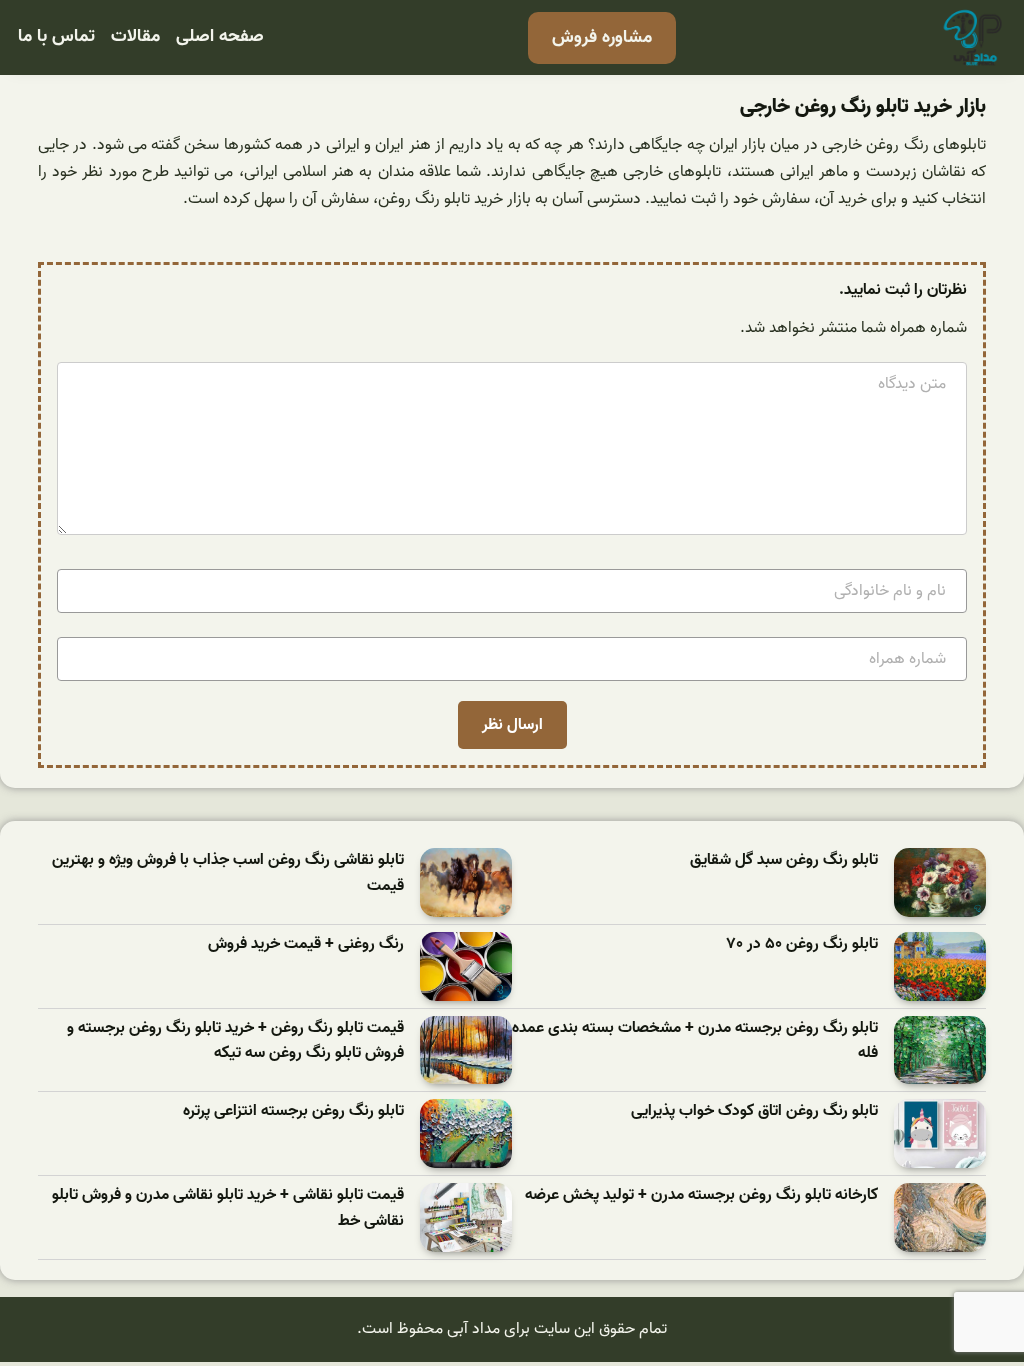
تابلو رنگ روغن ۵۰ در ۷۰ (802, 944)
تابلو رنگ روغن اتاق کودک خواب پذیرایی (754, 1111)
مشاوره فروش (602, 37)
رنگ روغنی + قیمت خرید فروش (306, 944)
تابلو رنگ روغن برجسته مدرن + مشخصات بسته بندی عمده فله (695, 1041)
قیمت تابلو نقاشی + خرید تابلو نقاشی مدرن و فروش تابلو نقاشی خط (228, 1208)
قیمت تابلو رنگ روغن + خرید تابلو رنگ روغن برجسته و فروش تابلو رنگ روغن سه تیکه (235, 1041)
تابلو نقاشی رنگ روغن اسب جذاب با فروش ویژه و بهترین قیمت (228, 873)
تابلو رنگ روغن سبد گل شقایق (784, 860)
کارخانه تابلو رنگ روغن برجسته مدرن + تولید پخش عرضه (701, 1195)
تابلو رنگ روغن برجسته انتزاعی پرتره (293, 1111)
